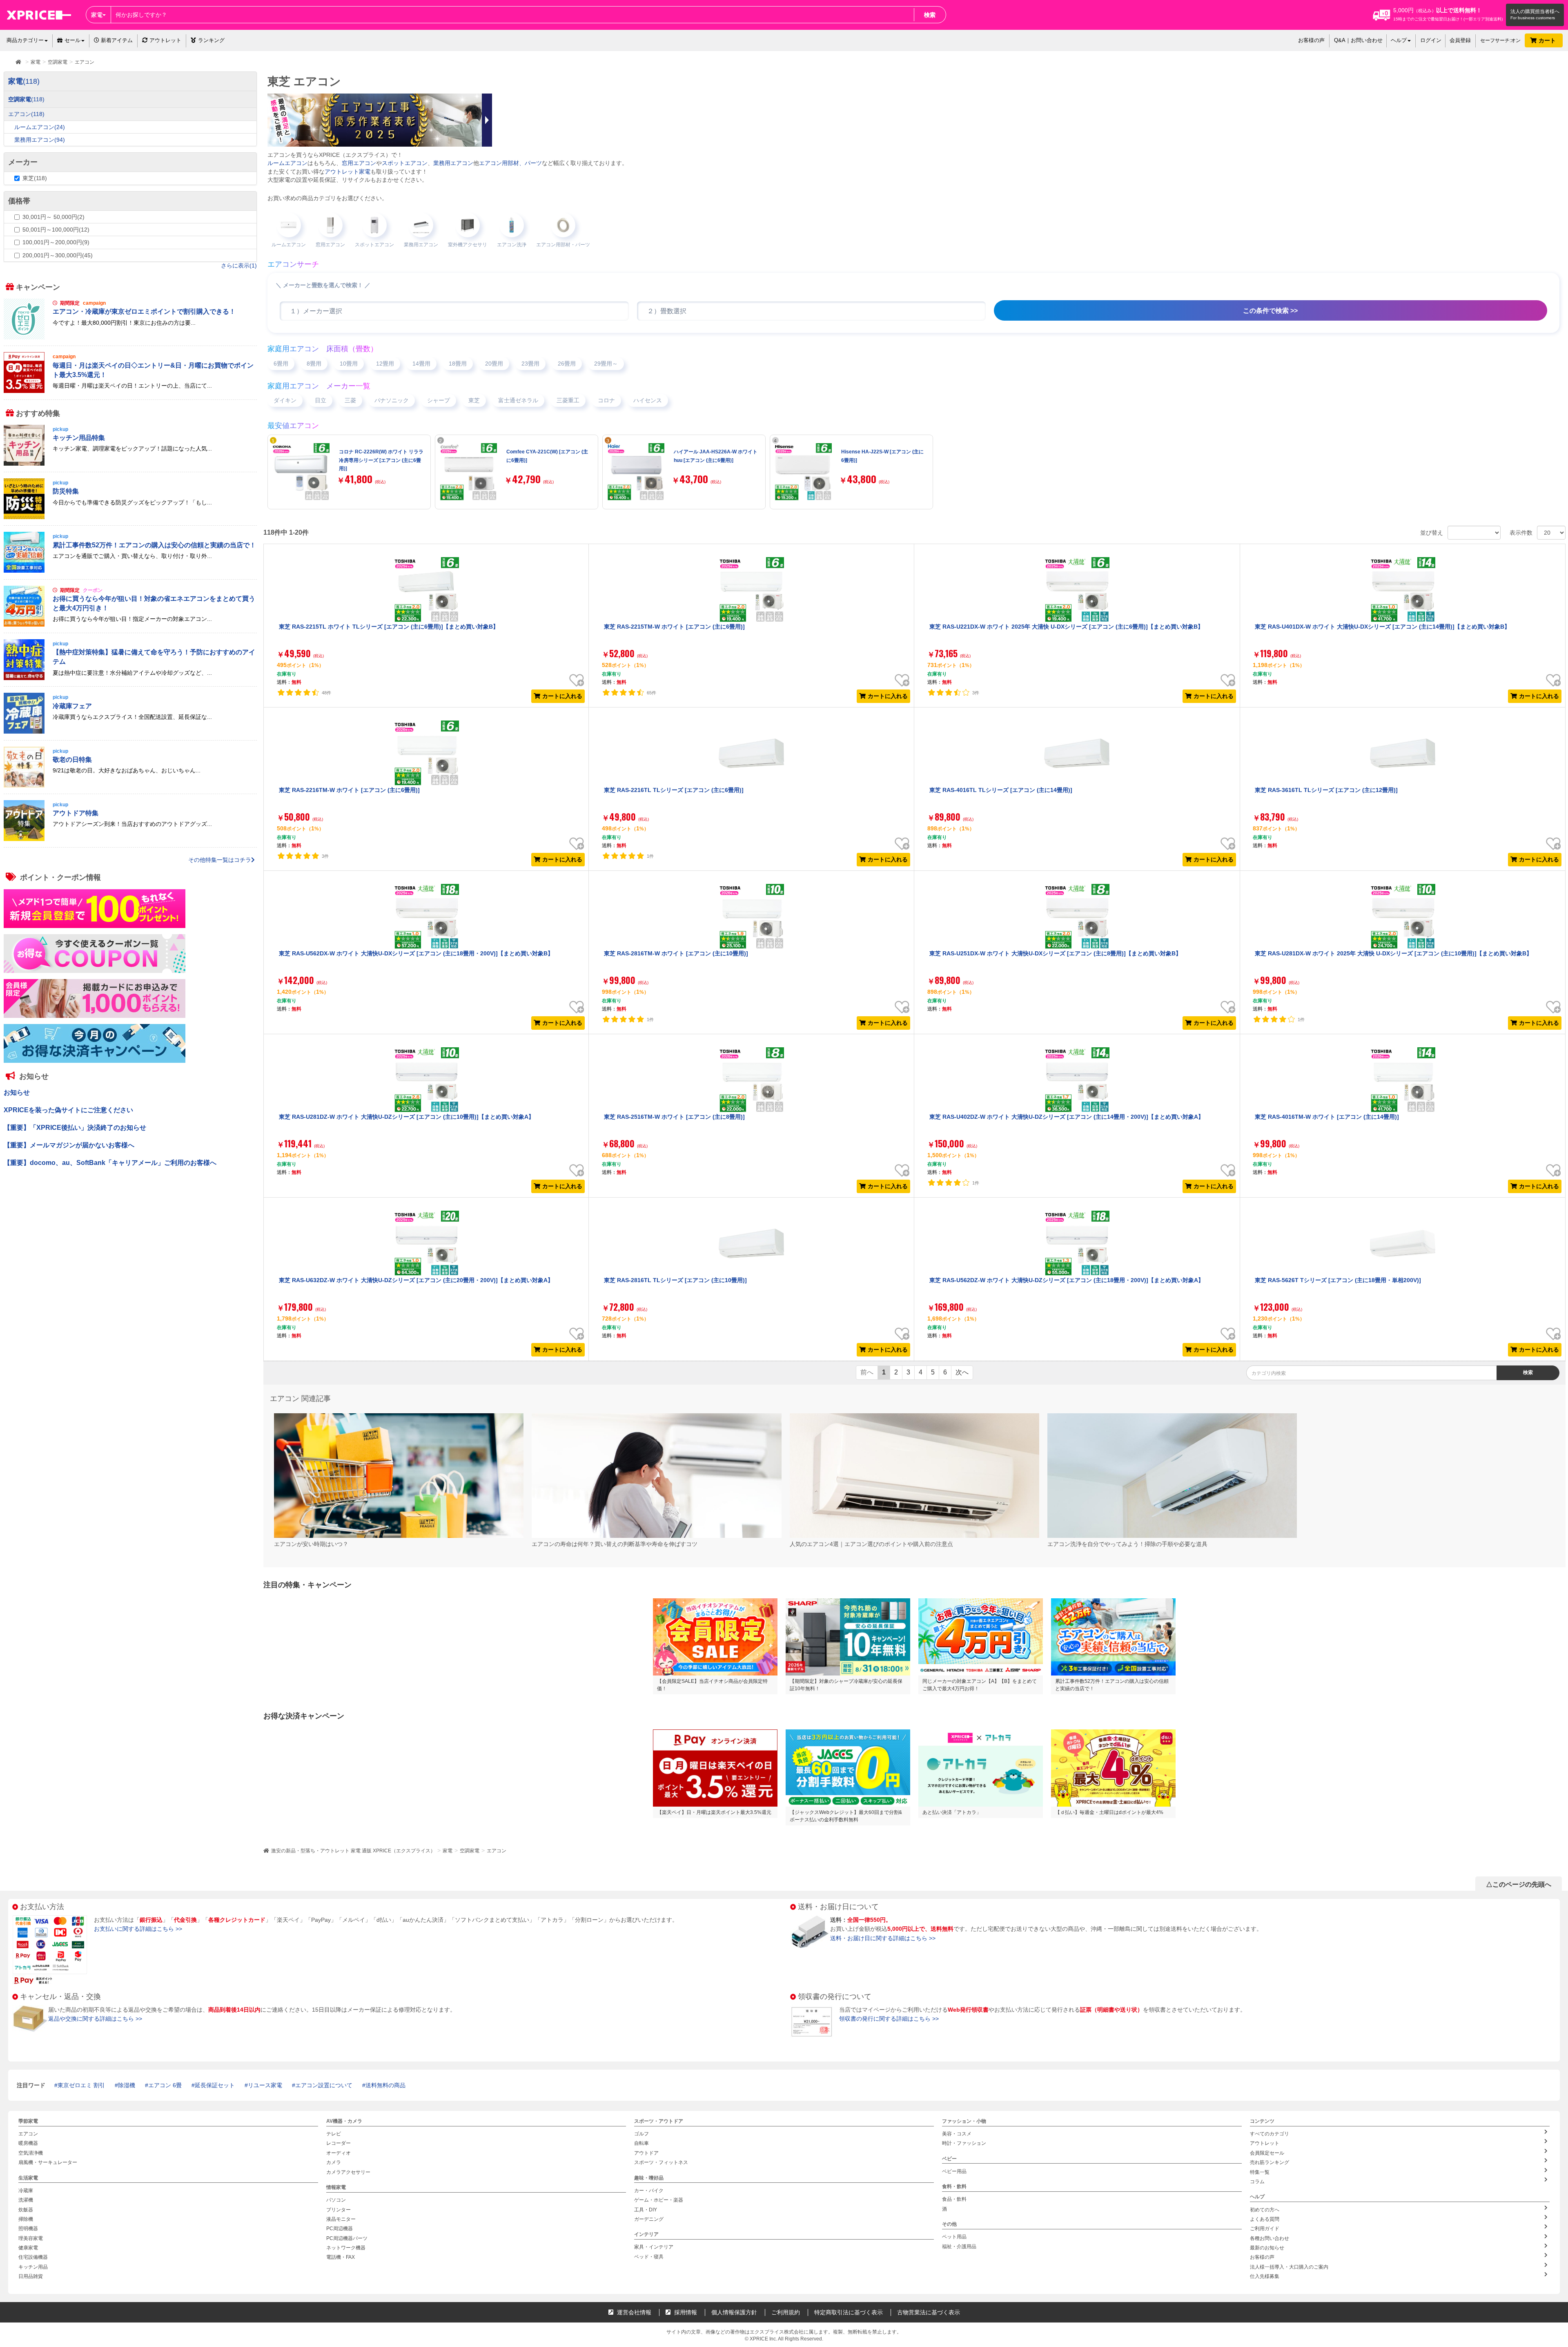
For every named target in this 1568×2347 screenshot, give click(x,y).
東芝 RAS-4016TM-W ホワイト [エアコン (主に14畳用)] (1327, 1117)
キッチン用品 (33, 2267)
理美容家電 (31, 2238)
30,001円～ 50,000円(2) (53, 217)
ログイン (1431, 40)
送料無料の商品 (385, 2085)
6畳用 (281, 364)
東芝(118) (35, 178)
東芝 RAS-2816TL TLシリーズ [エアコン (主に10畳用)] (675, 1280)
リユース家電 (265, 2085)
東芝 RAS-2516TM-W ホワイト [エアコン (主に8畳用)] (674, 1117)
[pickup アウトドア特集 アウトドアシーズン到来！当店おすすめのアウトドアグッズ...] (130, 839)
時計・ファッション (964, 2144)
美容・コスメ (957, 2134)
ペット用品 (954, 2237)
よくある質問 (1265, 2219)
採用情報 (685, 2312)
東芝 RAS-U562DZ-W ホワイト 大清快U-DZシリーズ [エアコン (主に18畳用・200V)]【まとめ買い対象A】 (1067, 1280)
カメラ (334, 2162)
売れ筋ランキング (1270, 2162)
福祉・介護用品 (959, 2247)
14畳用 (421, 364)
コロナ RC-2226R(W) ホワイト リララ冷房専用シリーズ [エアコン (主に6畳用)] (381, 460)
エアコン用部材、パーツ (510, 163)
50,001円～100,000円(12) (56, 230)
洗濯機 (26, 2200)
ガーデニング (649, 2219)
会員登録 (1460, 40)
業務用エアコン (453, 163)
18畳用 (458, 364)
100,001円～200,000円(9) (56, 242)
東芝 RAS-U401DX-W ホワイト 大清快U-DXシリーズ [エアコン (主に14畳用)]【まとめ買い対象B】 (1382, 627)
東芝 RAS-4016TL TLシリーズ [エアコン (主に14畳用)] (1001, 790)
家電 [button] (97, 15)
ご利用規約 (786, 2312)
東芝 (474, 400)
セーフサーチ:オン (1500, 40)
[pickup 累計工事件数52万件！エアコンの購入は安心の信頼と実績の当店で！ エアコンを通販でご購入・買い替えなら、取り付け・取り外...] (130, 571)
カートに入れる (562, 696)
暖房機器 (28, 2144)
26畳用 (567, 364)
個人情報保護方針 (734, 2312)
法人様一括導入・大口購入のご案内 (1289, 2267)
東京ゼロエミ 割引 (81, 2085)
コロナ (606, 400)
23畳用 (530, 364)
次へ (962, 1372)
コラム (1257, 2182)
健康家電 (28, 2248)
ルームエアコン (287, 163)
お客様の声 (1311, 40)
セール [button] (72, 40)
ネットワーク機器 (346, 2248)
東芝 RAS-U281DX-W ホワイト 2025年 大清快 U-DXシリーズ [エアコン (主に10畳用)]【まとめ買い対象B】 (1393, 953)
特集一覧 (1260, 2172)
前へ (867, 1372)
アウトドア (646, 2153)
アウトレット (165, 40)
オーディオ (339, 2153)
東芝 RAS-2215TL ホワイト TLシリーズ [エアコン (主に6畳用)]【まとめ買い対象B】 (389, 627)
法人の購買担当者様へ (1535, 11)
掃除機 (26, 2219)
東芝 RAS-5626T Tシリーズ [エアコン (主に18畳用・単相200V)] (1338, 1280)
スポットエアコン (405, 163)
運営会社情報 (633, 2312)
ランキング (211, 40)
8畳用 (314, 364)
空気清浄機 (31, 2153)
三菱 (350, 400)
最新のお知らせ (1267, 2248)
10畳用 (349, 364)
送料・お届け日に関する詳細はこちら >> (883, 1938)
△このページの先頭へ (1519, 1884)
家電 (448, 1851)
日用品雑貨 (31, 2276)
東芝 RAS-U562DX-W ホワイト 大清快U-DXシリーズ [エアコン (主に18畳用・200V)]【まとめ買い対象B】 (416, 953)
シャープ (439, 400)
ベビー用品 (954, 2171)
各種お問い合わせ (1270, 2238)
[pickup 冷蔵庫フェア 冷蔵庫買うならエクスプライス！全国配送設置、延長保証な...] (130, 732)
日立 (321, 400)
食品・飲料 (954, 2200)
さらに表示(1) (239, 265)
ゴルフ (641, 2134)
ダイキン (285, 400)
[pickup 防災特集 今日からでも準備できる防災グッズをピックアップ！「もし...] (130, 517)
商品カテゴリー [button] (25, 40)
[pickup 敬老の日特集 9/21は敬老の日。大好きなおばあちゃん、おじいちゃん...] (130, 785)
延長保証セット (215, 2085)
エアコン (497, 1851)
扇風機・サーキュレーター (48, 2162)
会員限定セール (1267, 2153)
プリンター (339, 2210)
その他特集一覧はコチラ (220, 860)
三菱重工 (568, 400)
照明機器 (28, 2229)
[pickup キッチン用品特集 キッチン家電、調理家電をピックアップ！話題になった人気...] (130, 464)
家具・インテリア (654, 2247)
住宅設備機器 (33, 2258)
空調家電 (470, 1851)
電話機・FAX (341, 2258)
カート (1548, 40)
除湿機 (127, 2085)
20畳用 (494, 364)
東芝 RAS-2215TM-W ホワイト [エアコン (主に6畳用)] (674, 627)
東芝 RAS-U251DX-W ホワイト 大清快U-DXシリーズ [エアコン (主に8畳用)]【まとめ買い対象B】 (1055, 953)
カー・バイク (649, 2191)
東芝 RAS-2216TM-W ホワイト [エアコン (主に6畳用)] (349, 790)
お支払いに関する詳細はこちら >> (138, 1929)
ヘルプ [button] (1399, 40)
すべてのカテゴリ (1270, 2134)
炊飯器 (26, 2210)
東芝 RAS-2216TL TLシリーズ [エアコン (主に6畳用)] (674, 790)
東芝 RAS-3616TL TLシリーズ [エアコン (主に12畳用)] (1326, 790)
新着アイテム (116, 40)
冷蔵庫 (26, 2191)
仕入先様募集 (1265, 2276)
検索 (930, 15)
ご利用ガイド (1265, 2229)
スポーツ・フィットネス (661, 2162)
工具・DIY (646, 2210)
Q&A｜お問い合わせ (1358, 40)
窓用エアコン (359, 163)
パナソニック (392, 400)
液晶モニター (341, 2219)
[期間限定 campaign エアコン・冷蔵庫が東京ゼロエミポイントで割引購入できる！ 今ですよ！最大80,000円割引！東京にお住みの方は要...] (130, 337)
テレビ (334, 2134)
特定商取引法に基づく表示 (849, 2312)
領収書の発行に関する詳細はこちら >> (889, 2019)
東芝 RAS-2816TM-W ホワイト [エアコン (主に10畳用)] (676, 953)
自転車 (641, 2144)
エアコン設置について (324, 2085)
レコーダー (339, 2144)
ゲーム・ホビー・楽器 (659, 2200)
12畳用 (385, 364)
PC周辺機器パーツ (347, 2238)
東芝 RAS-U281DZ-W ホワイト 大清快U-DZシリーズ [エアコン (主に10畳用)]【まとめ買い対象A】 (406, 1117)
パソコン (336, 2200)
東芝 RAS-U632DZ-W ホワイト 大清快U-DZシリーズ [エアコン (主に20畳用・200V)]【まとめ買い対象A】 (416, 1280)
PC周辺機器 (340, 2229)
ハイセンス (648, 400)
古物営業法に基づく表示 (929, 2312)
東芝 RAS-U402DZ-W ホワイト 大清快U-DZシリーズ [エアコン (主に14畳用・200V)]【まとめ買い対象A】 (1067, 1117)
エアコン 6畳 (165, 2085)
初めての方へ (1265, 2210)
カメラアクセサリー (348, 2172)
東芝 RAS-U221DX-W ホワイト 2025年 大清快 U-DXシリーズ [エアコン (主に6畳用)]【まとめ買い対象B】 (1066, 627)
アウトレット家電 (347, 172)
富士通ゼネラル (518, 400)
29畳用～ (606, 364)
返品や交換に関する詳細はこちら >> (95, 2019)
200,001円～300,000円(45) (58, 255)
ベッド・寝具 (649, 2257)
